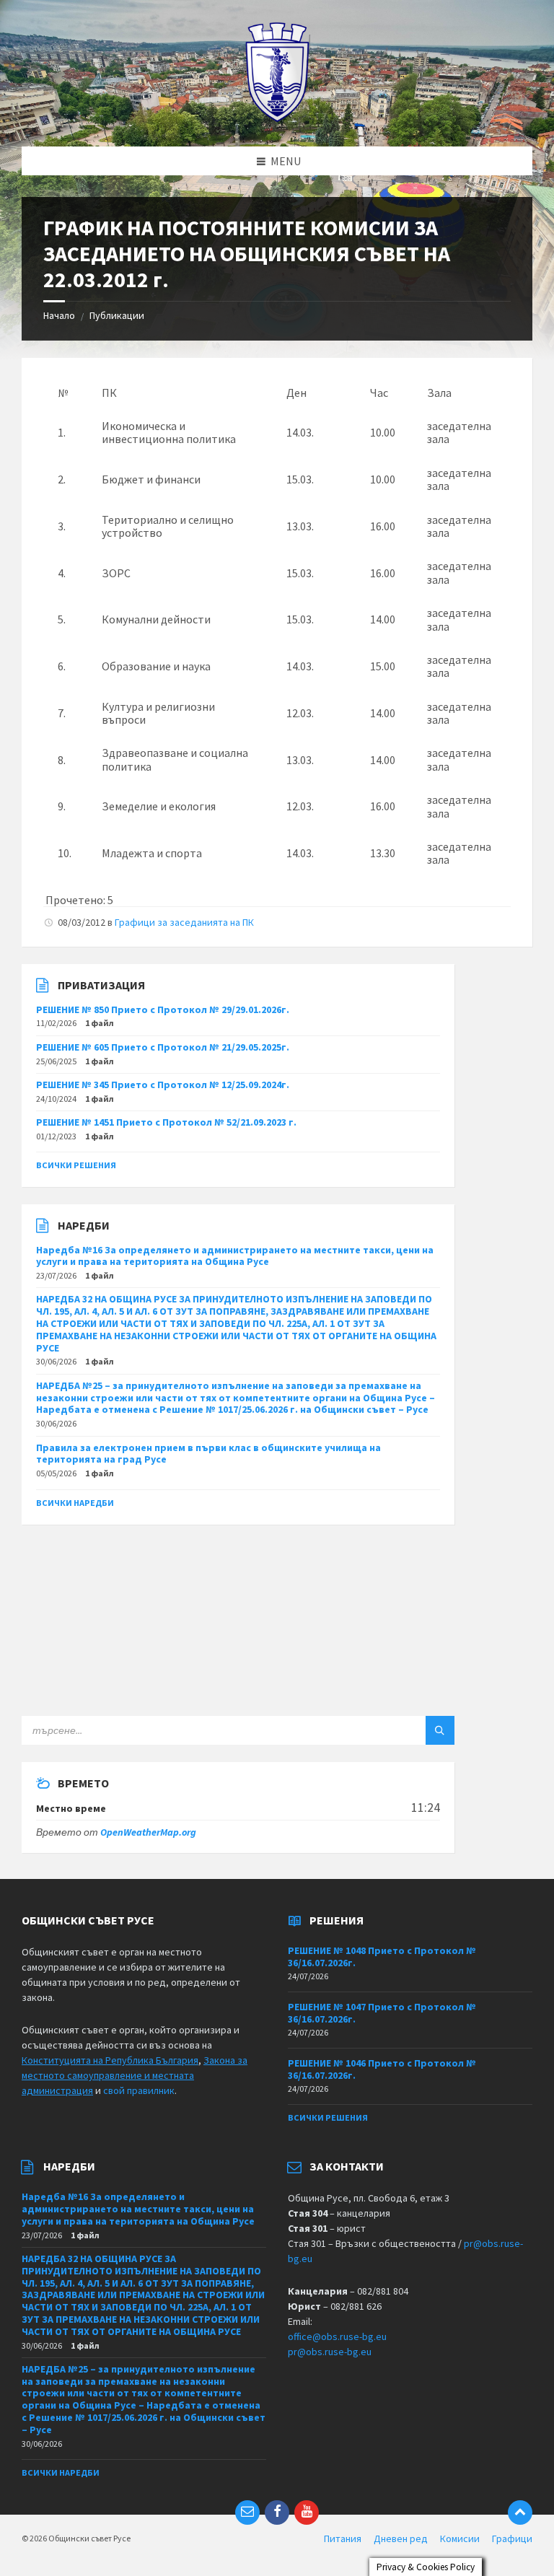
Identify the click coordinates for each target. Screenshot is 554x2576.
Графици (512, 2538)
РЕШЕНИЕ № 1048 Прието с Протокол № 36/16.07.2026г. (382, 1957)
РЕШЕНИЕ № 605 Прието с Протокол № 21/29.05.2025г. (163, 1047)
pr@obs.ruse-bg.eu (330, 2352)
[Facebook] (277, 2513)
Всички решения (76, 1165)
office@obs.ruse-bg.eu (337, 2336)
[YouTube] (307, 2513)
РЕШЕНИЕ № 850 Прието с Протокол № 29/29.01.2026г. (163, 1009)
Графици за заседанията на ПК (184, 922)
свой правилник (139, 2090)
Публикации (117, 315)
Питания (343, 2538)
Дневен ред (401, 2538)
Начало (59, 315)
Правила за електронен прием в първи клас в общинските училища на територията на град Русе (208, 1454)
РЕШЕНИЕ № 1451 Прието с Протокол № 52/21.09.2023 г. (166, 1122)
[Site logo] (277, 118)
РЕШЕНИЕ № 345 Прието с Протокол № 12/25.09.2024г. (163, 1085)
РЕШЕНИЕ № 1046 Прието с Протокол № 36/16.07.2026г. (382, 2069)
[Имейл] (247, 2513)
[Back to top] (520, 2513)
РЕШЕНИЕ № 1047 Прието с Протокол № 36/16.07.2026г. (382, 2013)
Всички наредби (75, 1503)
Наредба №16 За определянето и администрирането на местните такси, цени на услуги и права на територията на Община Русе (235, 1256)
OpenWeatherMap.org (148, 1832)
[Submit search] (440, 1730)
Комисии (460, 2538)
